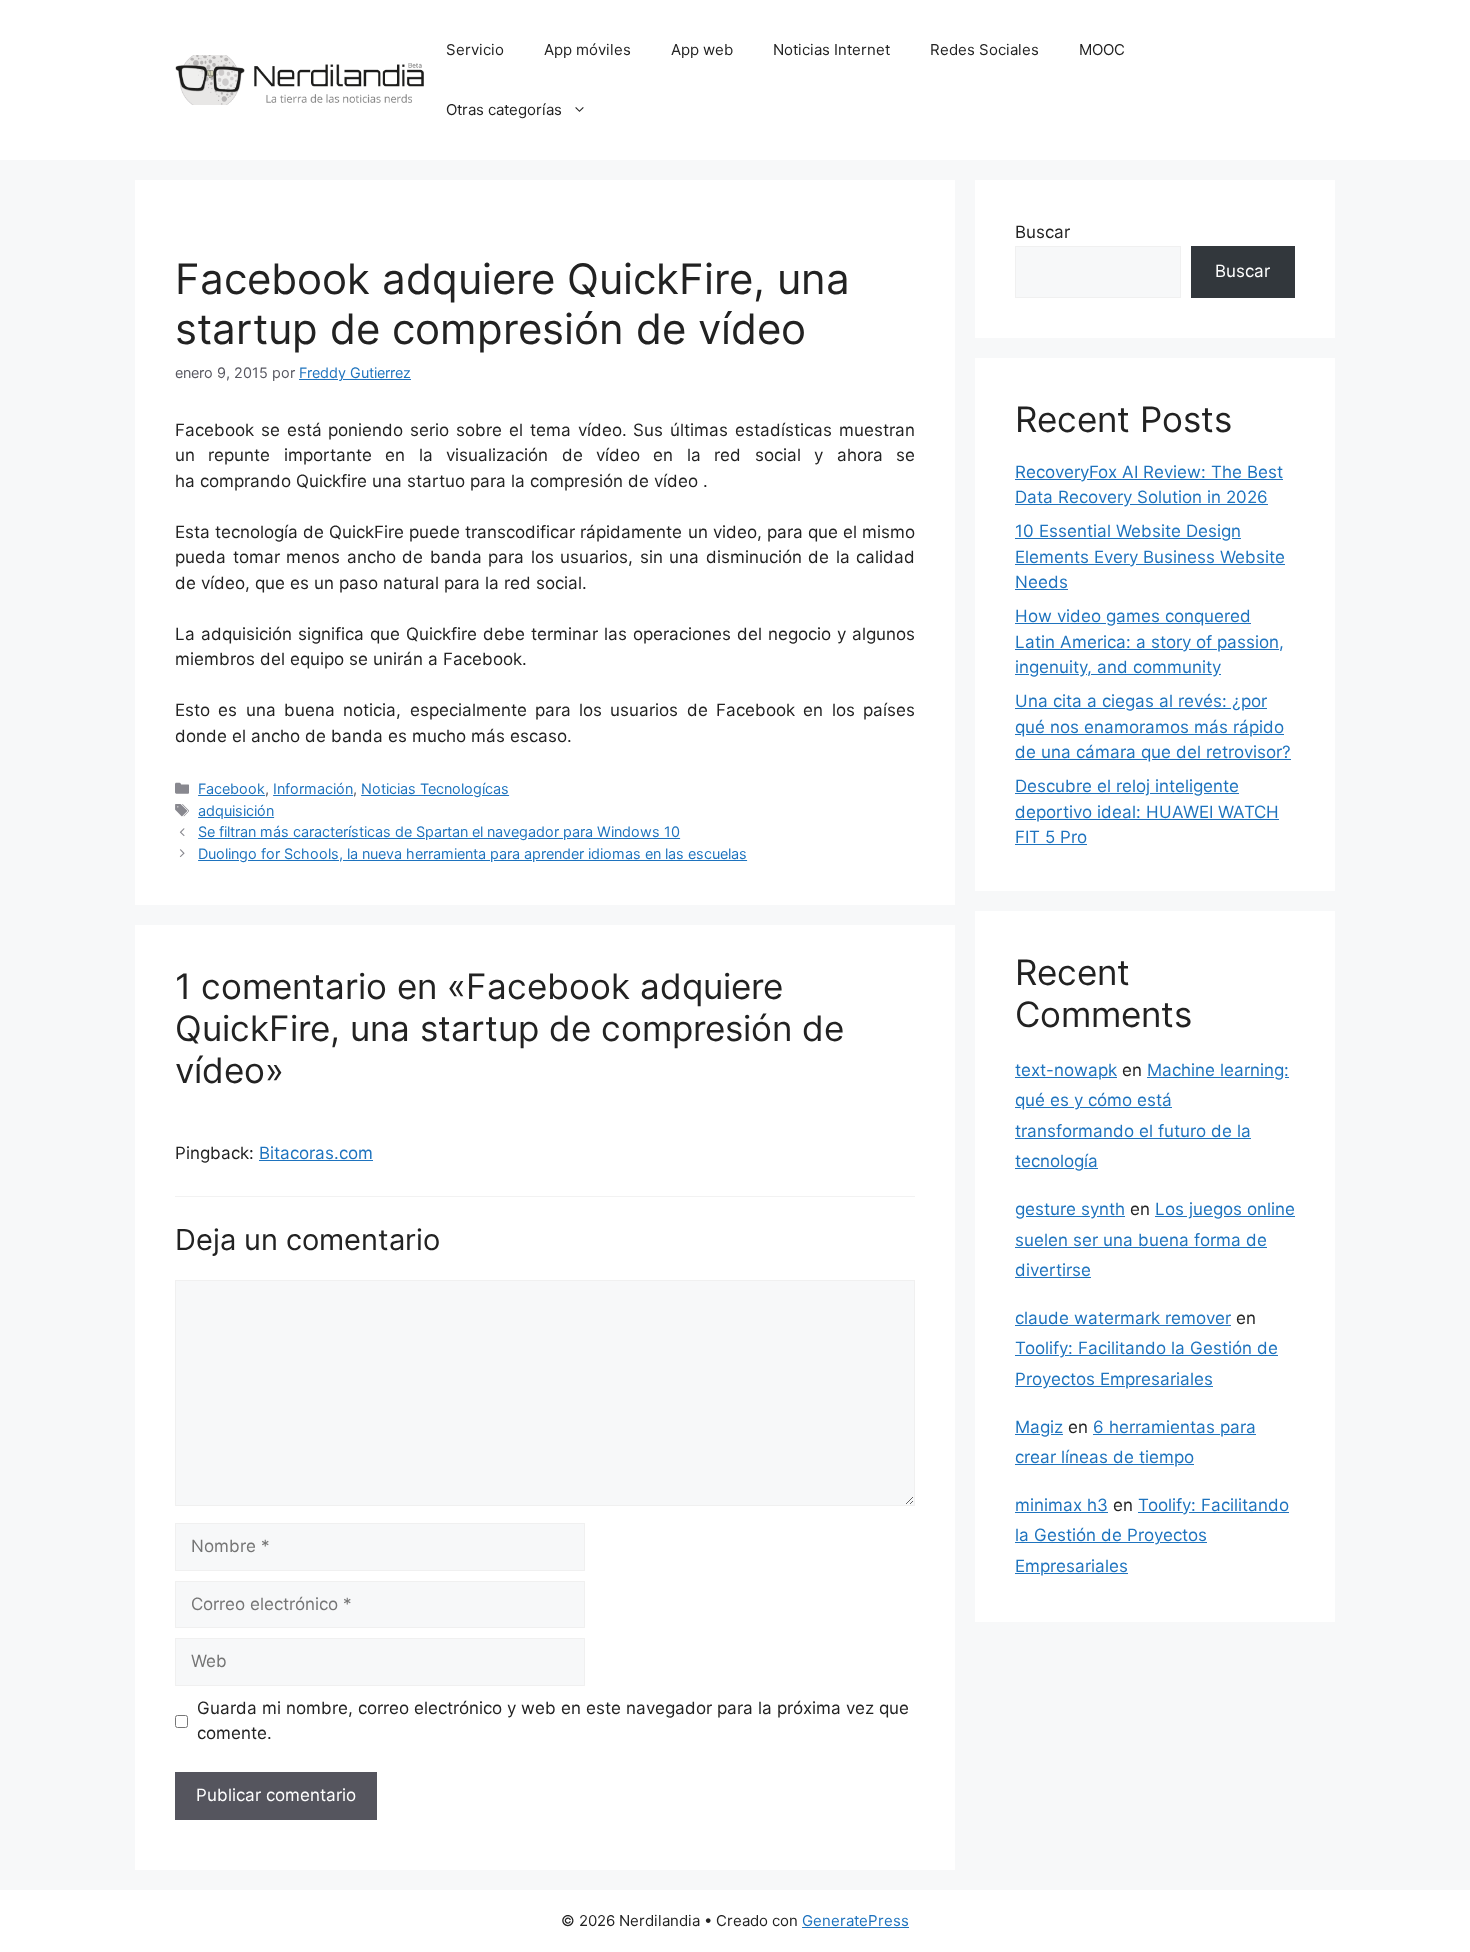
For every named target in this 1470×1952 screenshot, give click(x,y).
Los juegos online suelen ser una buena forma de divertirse (1155, 1239)
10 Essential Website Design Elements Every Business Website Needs (1150, 556)
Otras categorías (504, 109)
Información (313, 788)
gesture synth (1070, 1209)
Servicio (475, 49)
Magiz (1039, 1427)
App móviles (587, 49)
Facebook (231, 788)
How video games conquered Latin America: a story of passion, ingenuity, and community (1149, 641)
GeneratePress (855, 1920)
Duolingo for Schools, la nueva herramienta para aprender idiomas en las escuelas (472, 853)
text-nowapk (1066, 1070)
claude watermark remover (1123, 1318)
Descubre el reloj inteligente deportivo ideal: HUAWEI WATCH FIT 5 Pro (1147, 811)
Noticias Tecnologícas (435, 788)
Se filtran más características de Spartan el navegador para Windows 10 (439, 831)
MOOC (1102, 49)
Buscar (1042, 232)
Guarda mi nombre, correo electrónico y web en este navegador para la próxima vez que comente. (553, 1721)
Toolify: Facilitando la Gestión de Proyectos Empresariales (1152, 1535)
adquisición (236, 810)
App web (702, 49)
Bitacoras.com (316, 1153)
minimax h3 (1061, 1505)
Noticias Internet (831, 49)
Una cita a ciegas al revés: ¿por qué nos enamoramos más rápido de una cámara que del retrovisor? (1153, 726)
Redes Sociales (984, 49)
